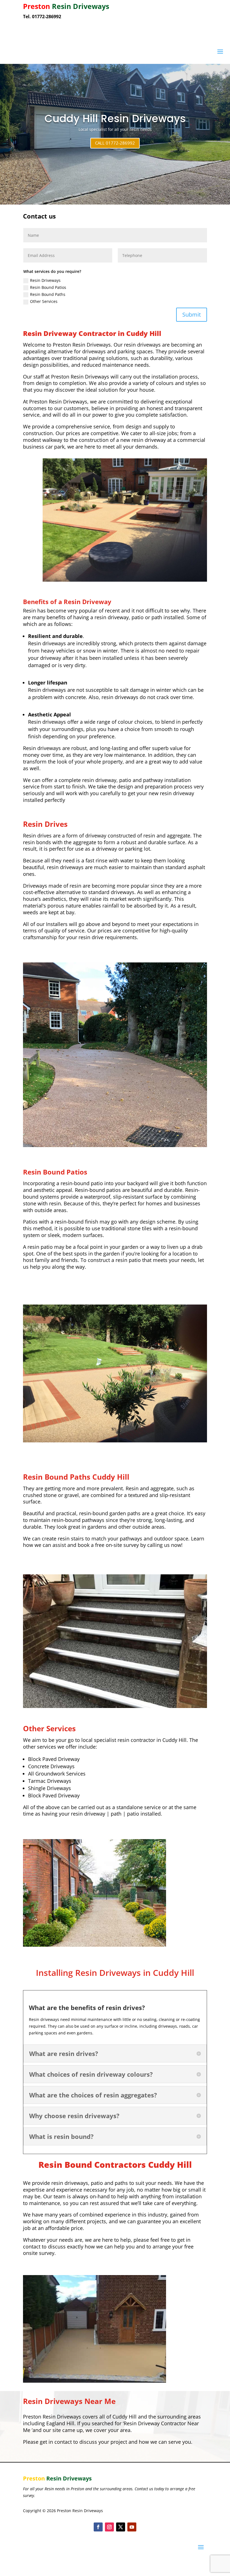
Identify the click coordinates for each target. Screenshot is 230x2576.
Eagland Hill (60, 2423)
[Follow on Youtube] (132, 2527)
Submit (192, 315)
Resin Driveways (45, 280)
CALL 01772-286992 (115, 143)
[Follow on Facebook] (98, 2527)
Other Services (44, 301)
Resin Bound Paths (48, 294)
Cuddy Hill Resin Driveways (115, 119)
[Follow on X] (121, 2527)
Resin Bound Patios (48, 287)
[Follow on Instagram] (109, 2527)
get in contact (55, 2442)
